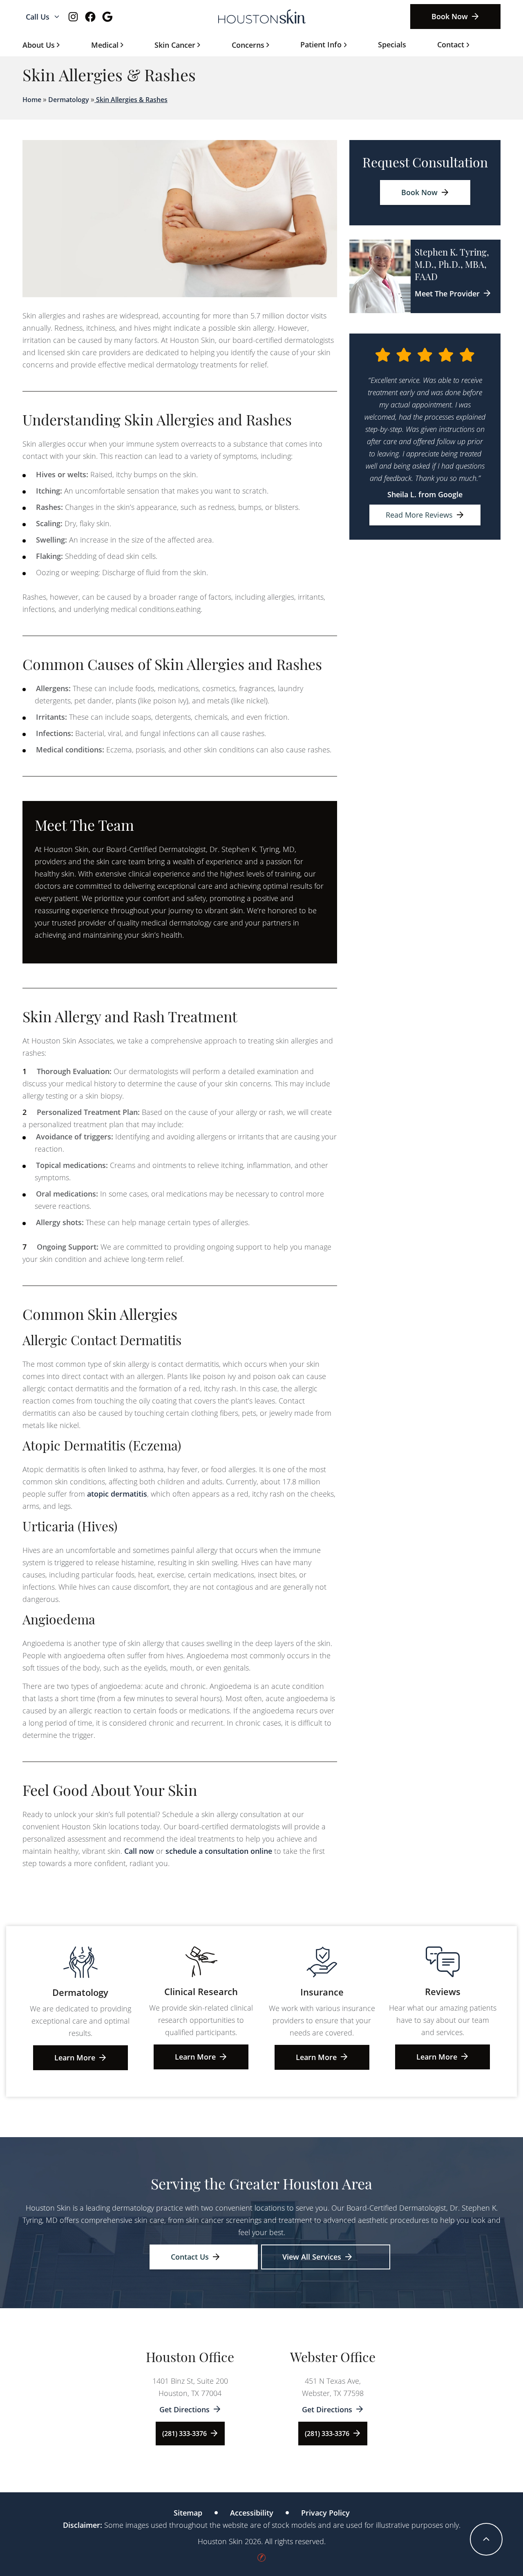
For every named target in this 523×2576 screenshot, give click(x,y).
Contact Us (190, 2257)
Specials (392, 44)
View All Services (312, 2257)
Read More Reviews (419, 515)
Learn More (75, 2058)
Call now (139, 1851)
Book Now (450, 16)
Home (32, 100)
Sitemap (188, 2513)
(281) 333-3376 (184, 2434)
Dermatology (69, 100)
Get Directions (184, 2409)
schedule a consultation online (219, 1851)
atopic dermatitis (117, 1494)
